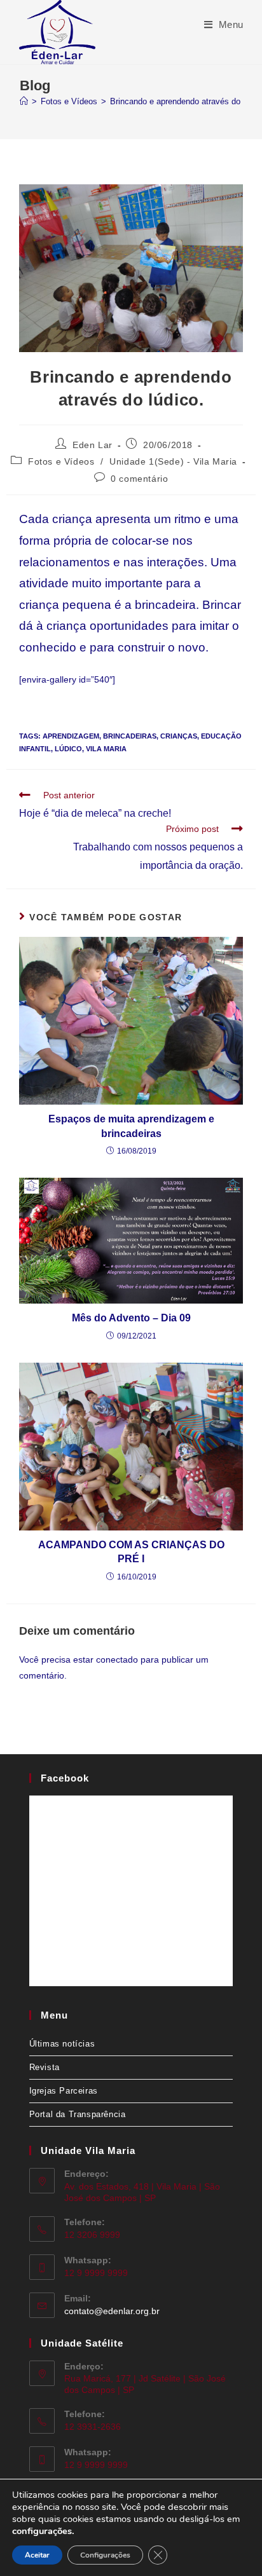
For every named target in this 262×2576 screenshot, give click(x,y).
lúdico (68, 749)
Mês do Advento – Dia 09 (131, 1318)
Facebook (65, 1778)
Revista (45, 2067)
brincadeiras (130, 736)
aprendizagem (71, 736)
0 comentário (139, 479)
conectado (117, 1659)
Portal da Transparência (78, 2114)
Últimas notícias (62, 2044)
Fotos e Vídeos (61, 461)
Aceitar (37, 2555)
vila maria (106, 749)
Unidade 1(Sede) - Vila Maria (173, 461)
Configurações (105, 2555)
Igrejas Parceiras (64, 2091)
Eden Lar (93, 445)
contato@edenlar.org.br (112, 2311)
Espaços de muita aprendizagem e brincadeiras (131, 1126)
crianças (179, 736)
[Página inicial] (24, 101)
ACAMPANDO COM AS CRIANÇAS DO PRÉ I (131, 1552)
